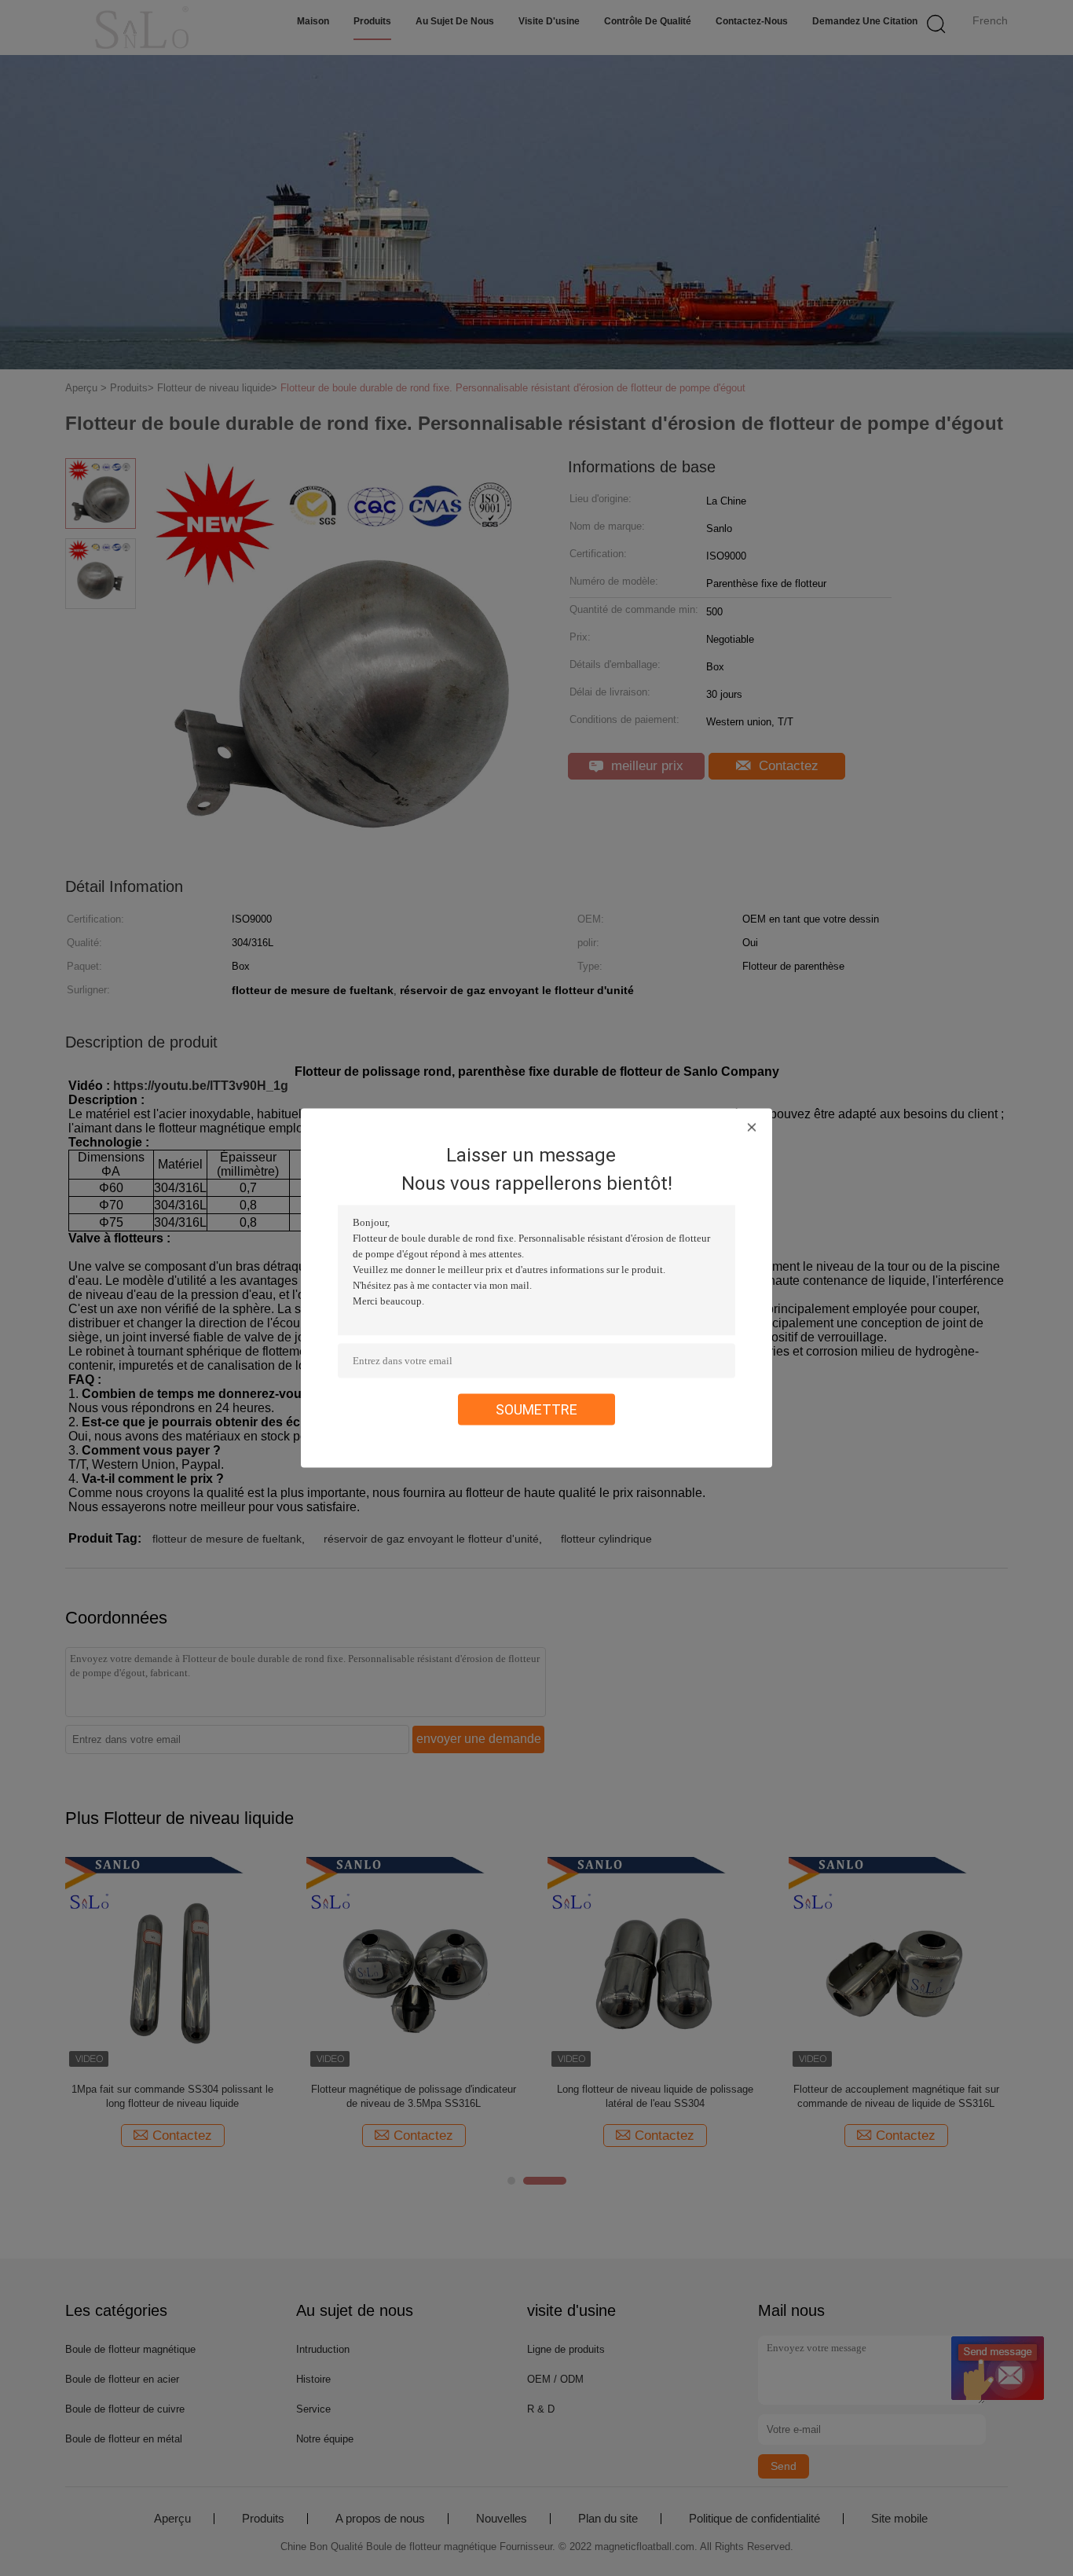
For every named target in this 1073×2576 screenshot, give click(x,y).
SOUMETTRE (536, 1409)
